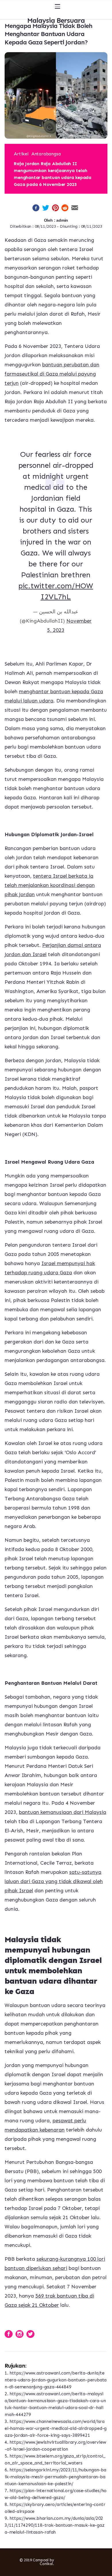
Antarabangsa (46, 154)
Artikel (21, 154)
